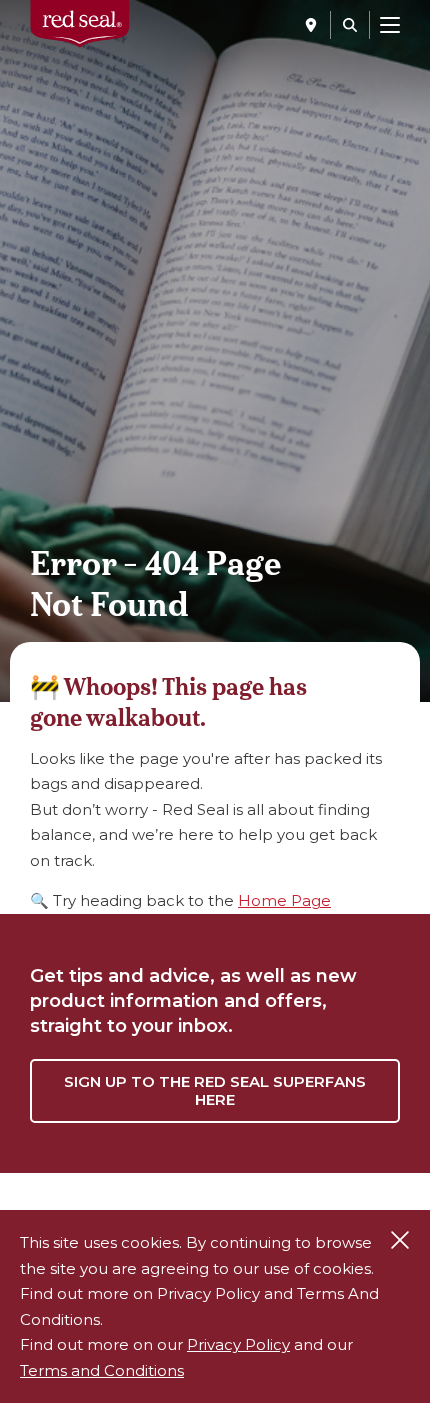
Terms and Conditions (102, 1370)
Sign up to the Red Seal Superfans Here (215, 1090)
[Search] (350, 25)
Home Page (284, 900)
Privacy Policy (238, 1344)
